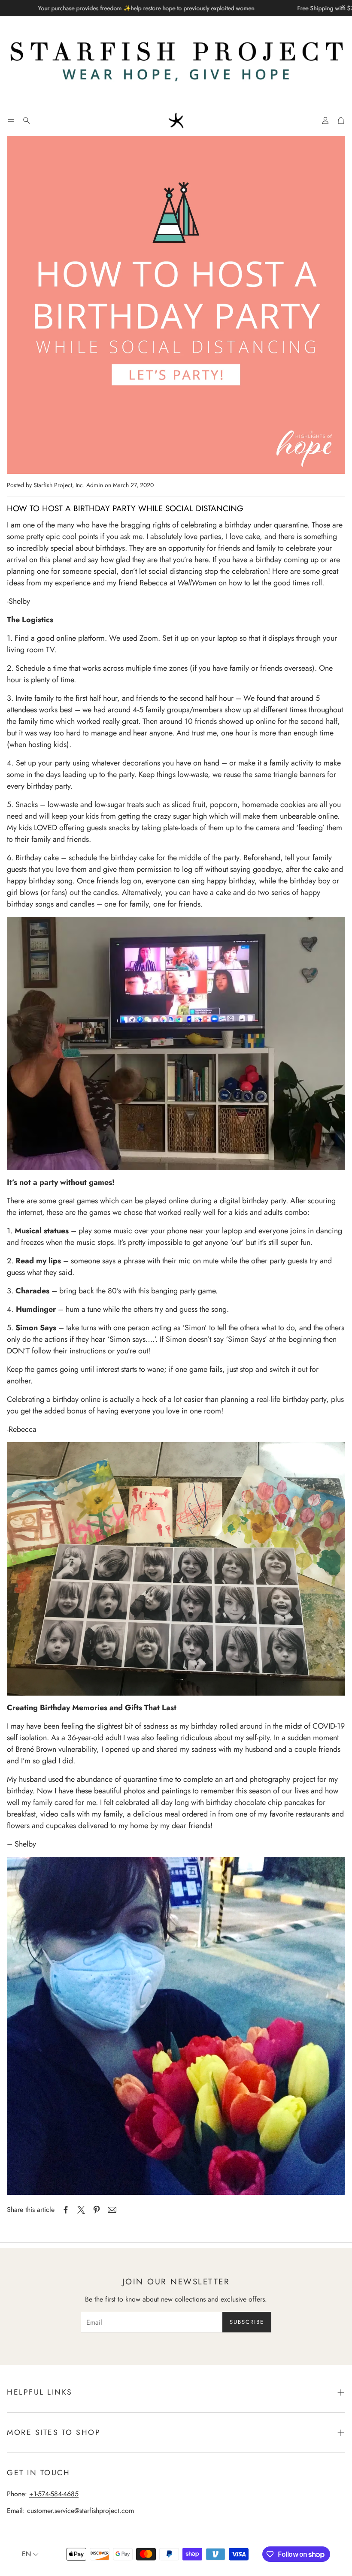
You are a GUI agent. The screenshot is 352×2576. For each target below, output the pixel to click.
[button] (11, 121)
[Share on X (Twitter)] (81, 2210)
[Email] (112, 2210)
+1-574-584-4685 (54, 2494)
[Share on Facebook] (66, 2210)
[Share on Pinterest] (97, 2210)
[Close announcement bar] (343, 6)
